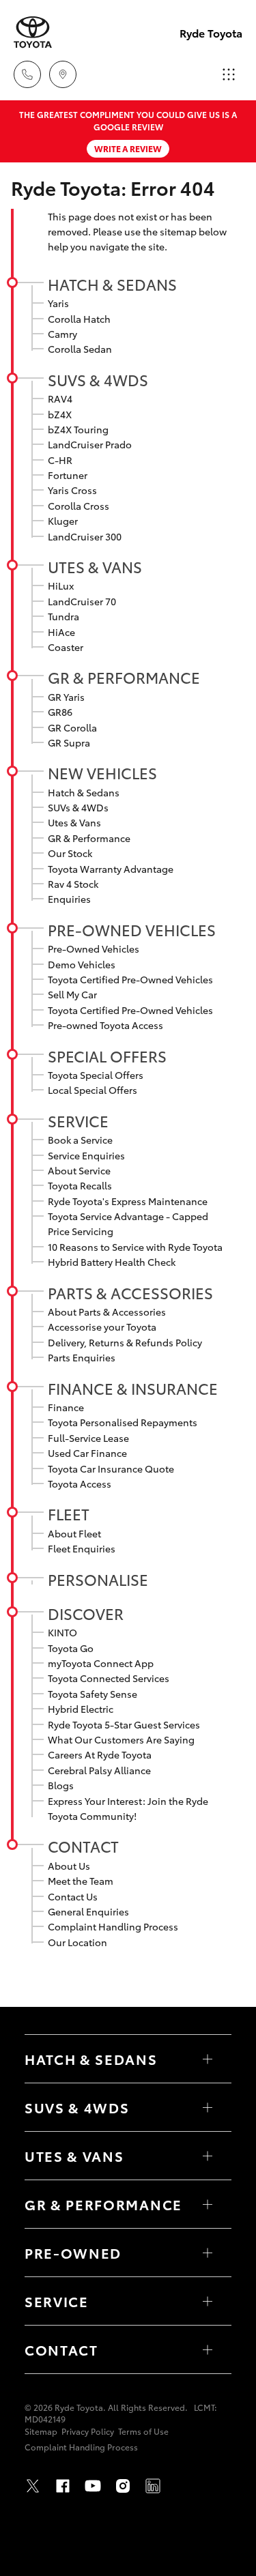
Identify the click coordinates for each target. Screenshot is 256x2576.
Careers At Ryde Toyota (100, 1754)
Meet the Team (81, 1881)
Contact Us (73, 1896)
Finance (66, 1407)
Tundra (63, 616)
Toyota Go (71, 1648)
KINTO (62, 1632)
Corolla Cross (79, 506)
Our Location (77, 1942)
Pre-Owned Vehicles (132, 929)
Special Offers (107, 1056)
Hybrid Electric (81, 1709)
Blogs (61, 1785)
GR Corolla (72, 727)
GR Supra (69, 742)
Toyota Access (80, 1484)
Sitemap (41, 2431)
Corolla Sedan (80, 349)
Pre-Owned (73, 2253)
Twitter (33, 2486)
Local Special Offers (93, 1090)
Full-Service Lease (88, 1438)
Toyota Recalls (80, 1185)
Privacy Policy (88, 2431)
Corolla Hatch (79, 319)
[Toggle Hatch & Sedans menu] (208, 2059)
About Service (79, 1170)
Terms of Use (143, 2431)
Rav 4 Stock (73, 884)
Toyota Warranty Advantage (111, 869)
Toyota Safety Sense (93, 1694)
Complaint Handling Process (113, 1926)
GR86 (60, 712)
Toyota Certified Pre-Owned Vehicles (130, 979)
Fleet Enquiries (82, 1548)
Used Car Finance (87, 1453)
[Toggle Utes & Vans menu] (208, 2156)
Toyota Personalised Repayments (123, 1422)
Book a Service (80, 1140)
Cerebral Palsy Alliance (99, 1770)
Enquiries (69, 899)
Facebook (63, 2486)
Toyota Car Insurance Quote (111, 1468)
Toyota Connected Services (109, 1678)
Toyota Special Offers (96, 1075)
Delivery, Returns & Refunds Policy (125, 1342)
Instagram (123, 2486)
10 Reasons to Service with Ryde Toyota (135, 1247)
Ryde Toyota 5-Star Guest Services (124, 1724)
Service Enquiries (86, 1155)
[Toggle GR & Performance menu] (208, 2204)
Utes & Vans (95, 566)
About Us (69, 1866)
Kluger (63, 521)
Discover (86, 1613)
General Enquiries (88, 1911)
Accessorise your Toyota (102, 1327)
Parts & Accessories (130, 1292)
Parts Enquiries (82, 1357)
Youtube (93, 2486)
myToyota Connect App (101, 1663)
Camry (62, 334)
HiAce (61, 632)
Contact (83, 1846)
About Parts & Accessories (107, 1312)
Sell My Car (72, 994)
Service (78, 1120)
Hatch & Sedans (112, 284)
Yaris (58, 303)
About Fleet (74, 1533)
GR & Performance (124, 677)
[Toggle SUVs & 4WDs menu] (208, 2107)
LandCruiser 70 (82, 601)
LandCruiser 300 (85, 536)
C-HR (60, 460)
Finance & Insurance (133, 1388)
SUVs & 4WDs (98, 379)
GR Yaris (66, 697)
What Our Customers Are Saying (121, 1739)
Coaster (66, 647)
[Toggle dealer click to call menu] (27, 74)
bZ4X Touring (78, 429)
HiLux (61, 585)
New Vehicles (102, 772)
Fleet (69, 1514)
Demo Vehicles (82, 964)
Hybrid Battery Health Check (112, 1262)
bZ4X (60, 414)
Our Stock (70, 853)
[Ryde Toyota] (33, 32)
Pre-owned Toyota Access (105, 1025)
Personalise (98, 1579)
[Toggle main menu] (229, 74)
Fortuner (68, 475)
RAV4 (60, 399)
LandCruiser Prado (90, 444)
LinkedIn (153, 2486)
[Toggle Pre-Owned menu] (208, 2253)
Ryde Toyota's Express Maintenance (128, 1201)
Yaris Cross (72, 490)
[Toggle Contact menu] (208, 2349)
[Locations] (63, 74)
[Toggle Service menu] (208, 2301)
